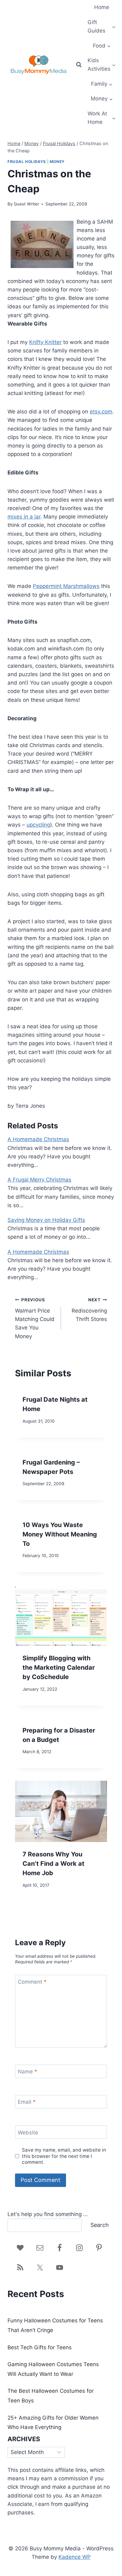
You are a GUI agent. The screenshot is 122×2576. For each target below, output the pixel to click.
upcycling (38, 825)
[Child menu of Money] (102, 99)
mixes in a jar (24, 517)
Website (28, 2132)
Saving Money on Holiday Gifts (46, 1220)
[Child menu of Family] (102, 84)
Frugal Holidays (27, 162)
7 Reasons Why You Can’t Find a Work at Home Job (53, 1864)
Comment (32, 1982)
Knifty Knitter (45, 342)
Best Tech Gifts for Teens (40, 2347)
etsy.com (101, 412)
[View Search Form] (79, 65)
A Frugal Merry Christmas (39, 1180)
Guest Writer (26, 204)
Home (102, 7)
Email (27, 2102)
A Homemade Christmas (38, 1139)
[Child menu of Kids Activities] (102, 65)
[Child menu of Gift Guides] (102, 27)
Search (100, 2225)
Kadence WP (75, 2557)
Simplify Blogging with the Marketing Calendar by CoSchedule (59, 1668)
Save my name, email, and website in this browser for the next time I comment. (64, 2156)
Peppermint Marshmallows (66, 586)
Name (28, 2072)
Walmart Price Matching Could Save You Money (35, 1318)
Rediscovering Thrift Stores (89, 1310)
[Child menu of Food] (102, 46)
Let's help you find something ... (48, 2214)
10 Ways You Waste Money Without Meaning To (60, 1534)
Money (57, 162)
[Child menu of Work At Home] (102, 118)
